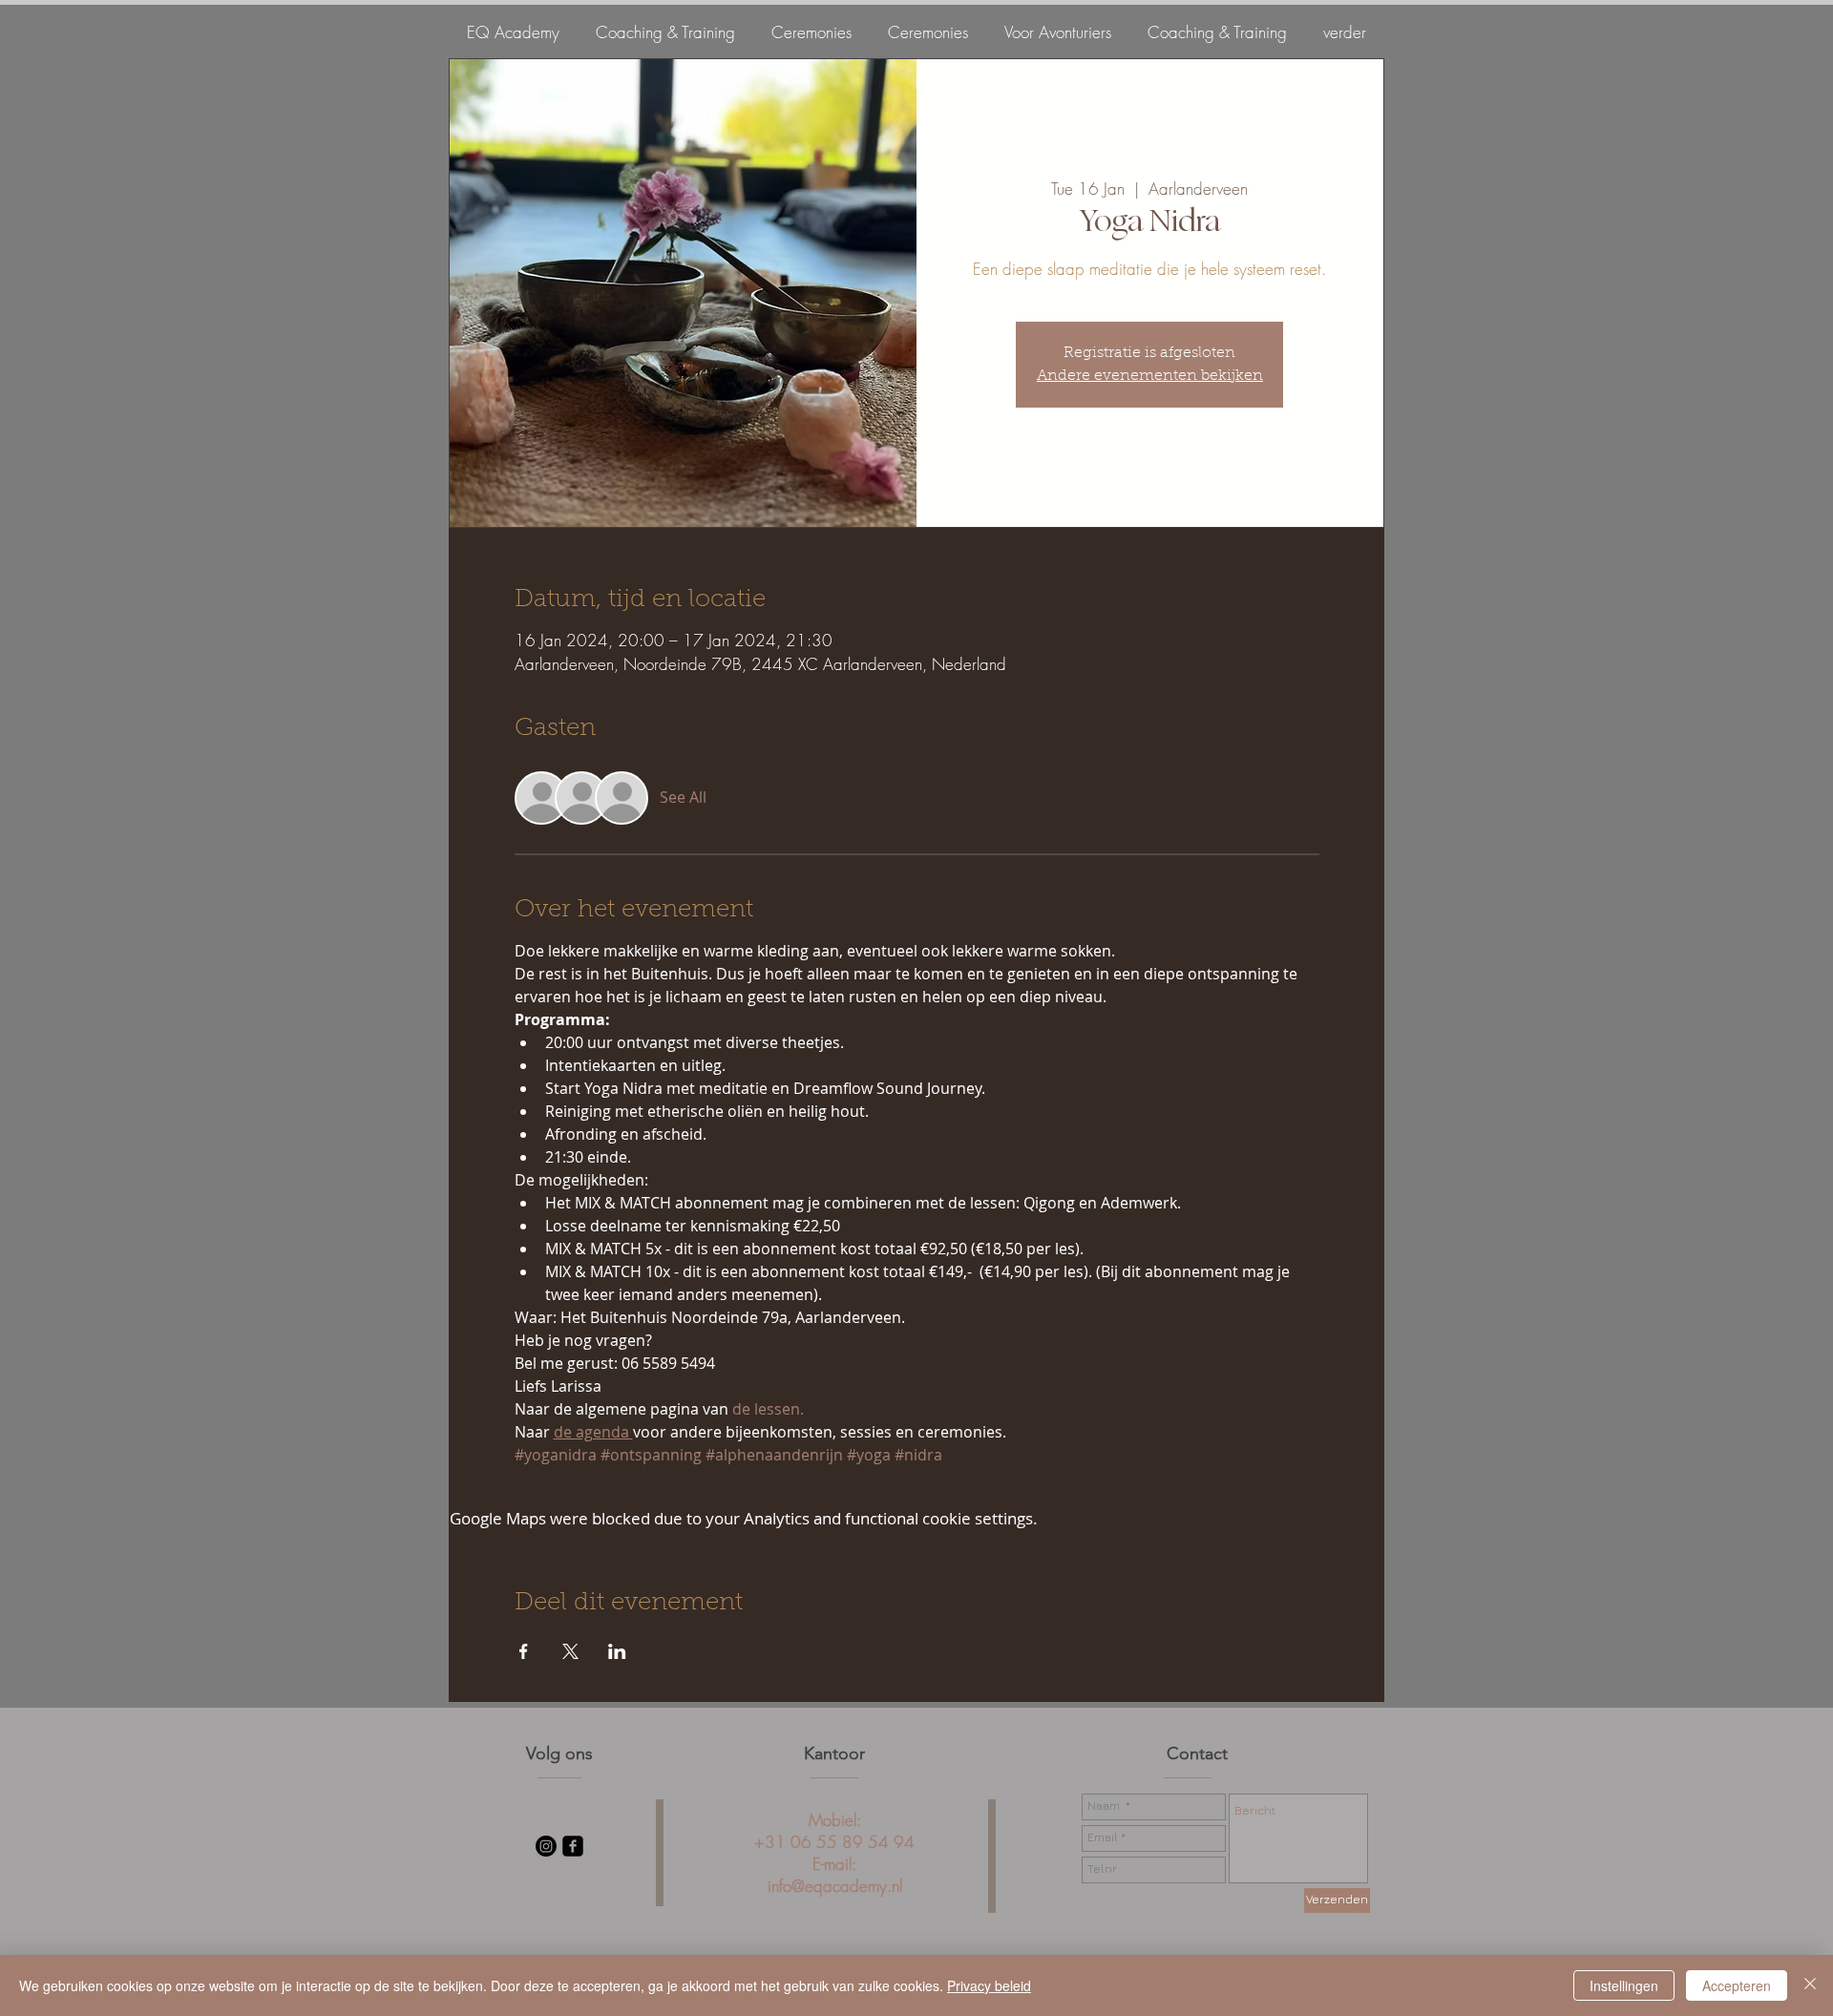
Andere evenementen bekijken (1150, 376)
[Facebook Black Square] (573, 1846)
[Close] (1810, 1985)
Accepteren (1737, 1985)
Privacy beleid (989, 1985)
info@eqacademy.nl (835, 1886)
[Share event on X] (570, 1651)
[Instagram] (546, 1846)
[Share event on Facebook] (524, 1651)
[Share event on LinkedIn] (617, 1651)
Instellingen (1624, 1985)
